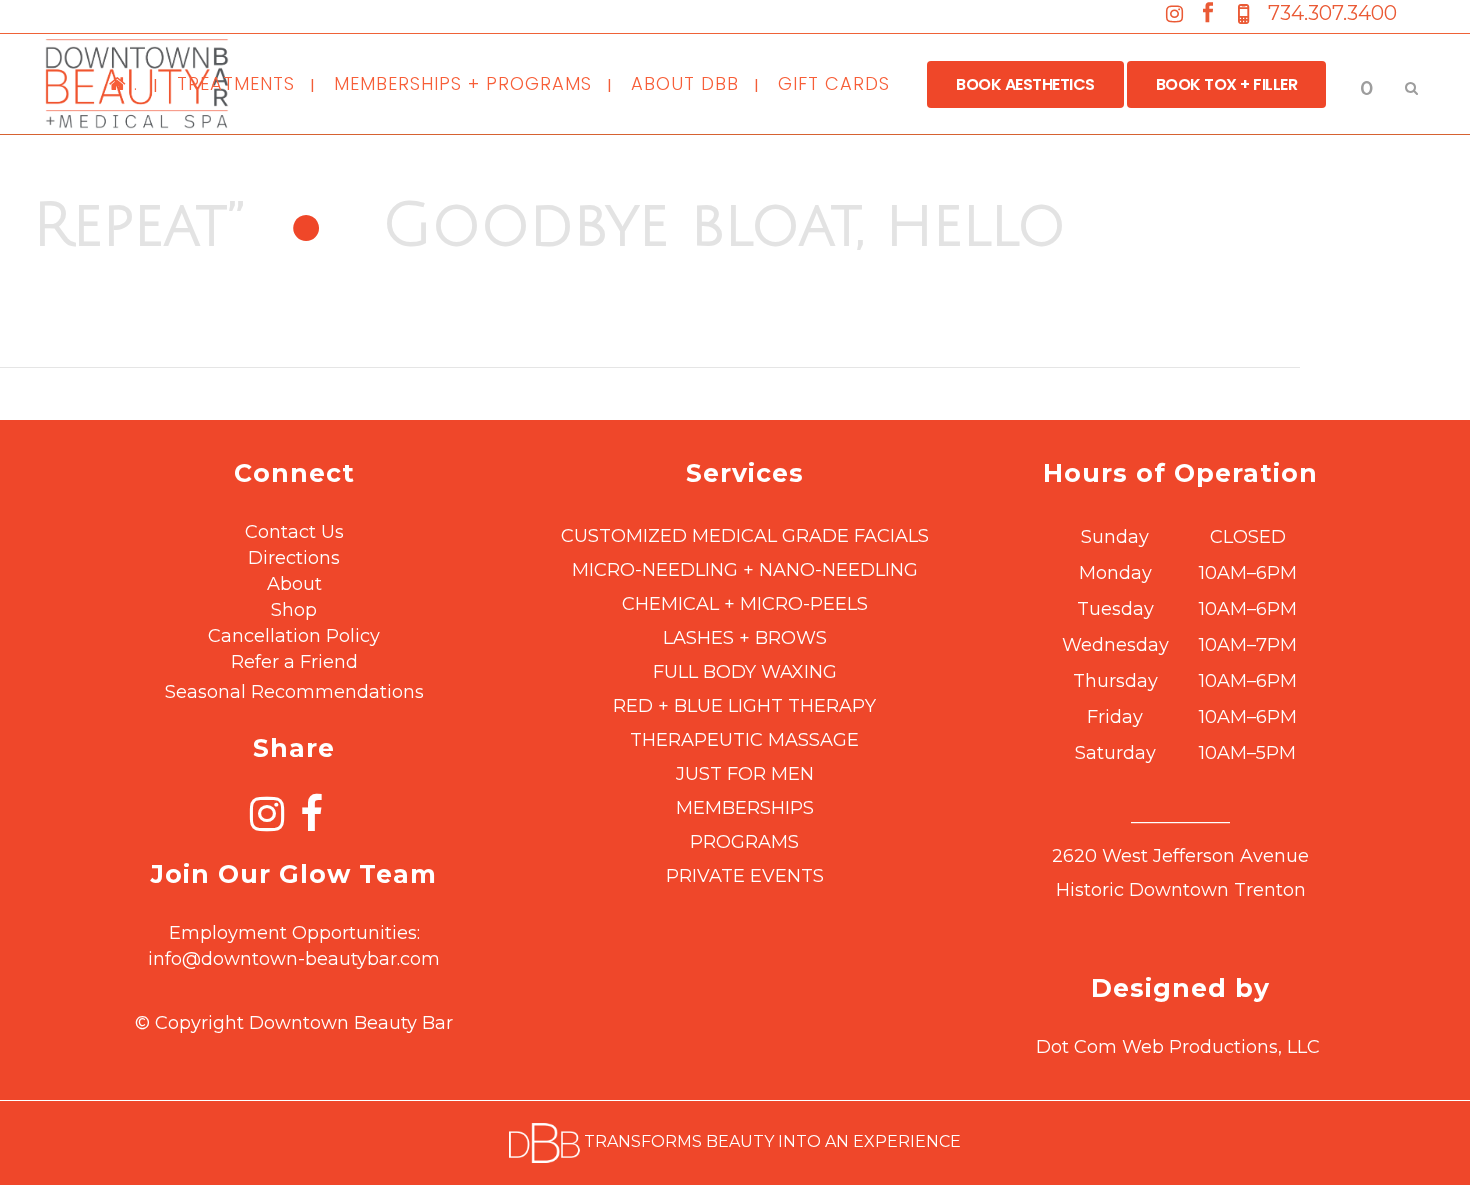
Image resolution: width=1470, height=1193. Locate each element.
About (294, 584)
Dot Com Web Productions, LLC (1178, 1047)
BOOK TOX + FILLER (1227, 84)
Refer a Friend (294, 662)
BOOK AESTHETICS (1025, 84)
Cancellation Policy (294, 636)
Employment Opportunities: (294, 933)
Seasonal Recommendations (294, 692)
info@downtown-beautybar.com (294, 959)
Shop (294, 610)
